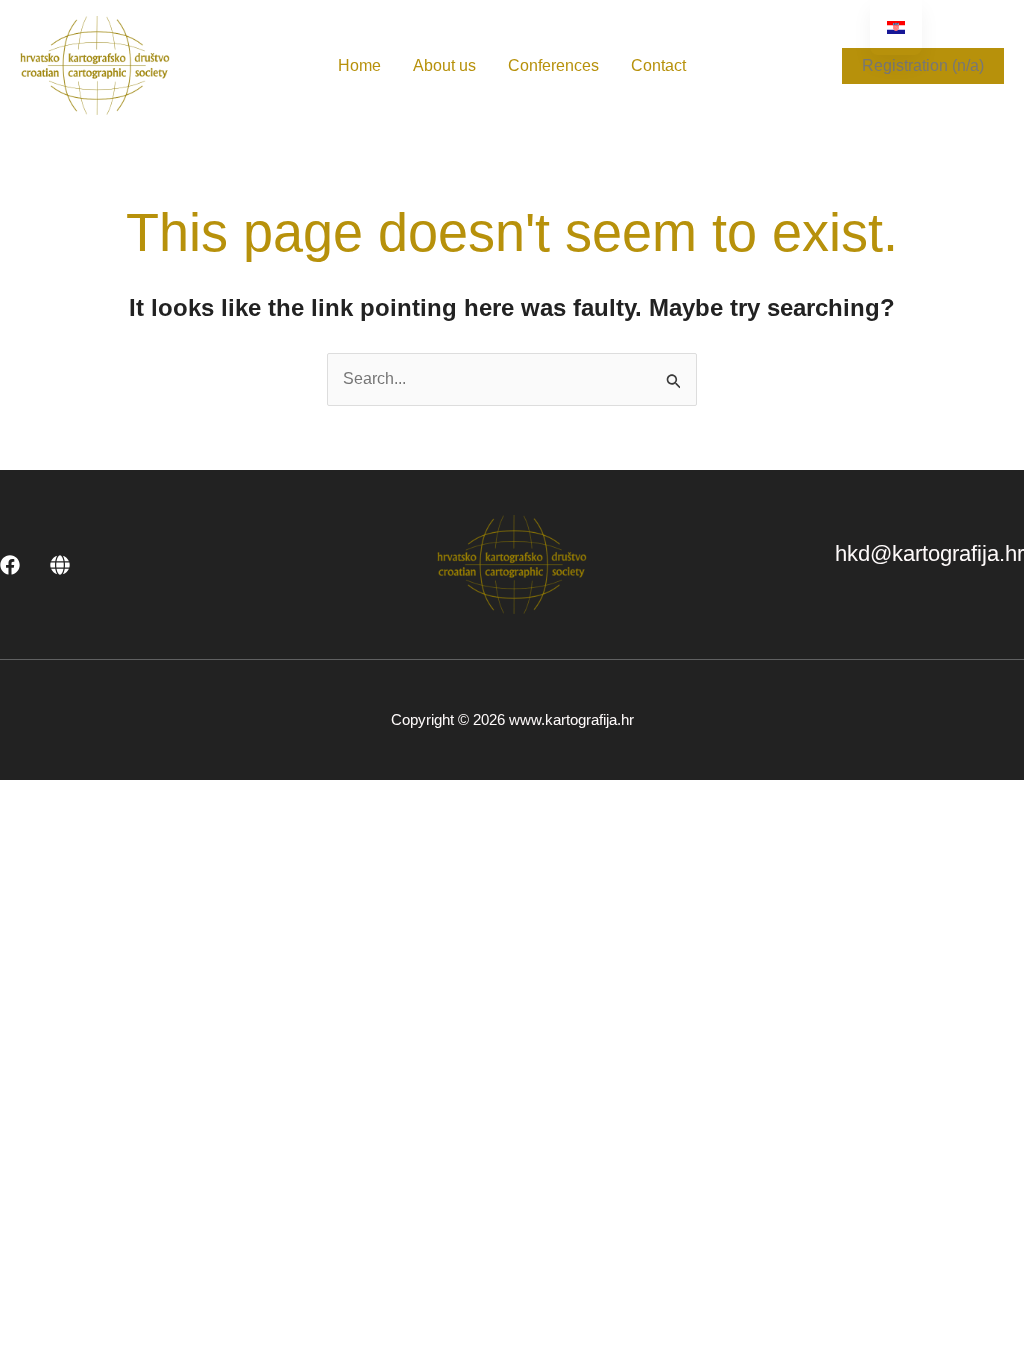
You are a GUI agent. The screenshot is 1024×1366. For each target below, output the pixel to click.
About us (444, 65)
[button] (923, 66)
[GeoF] (60, 565)
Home (359, 65)
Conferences (553, 65)
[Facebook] (10, 565)
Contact (658, 65)
